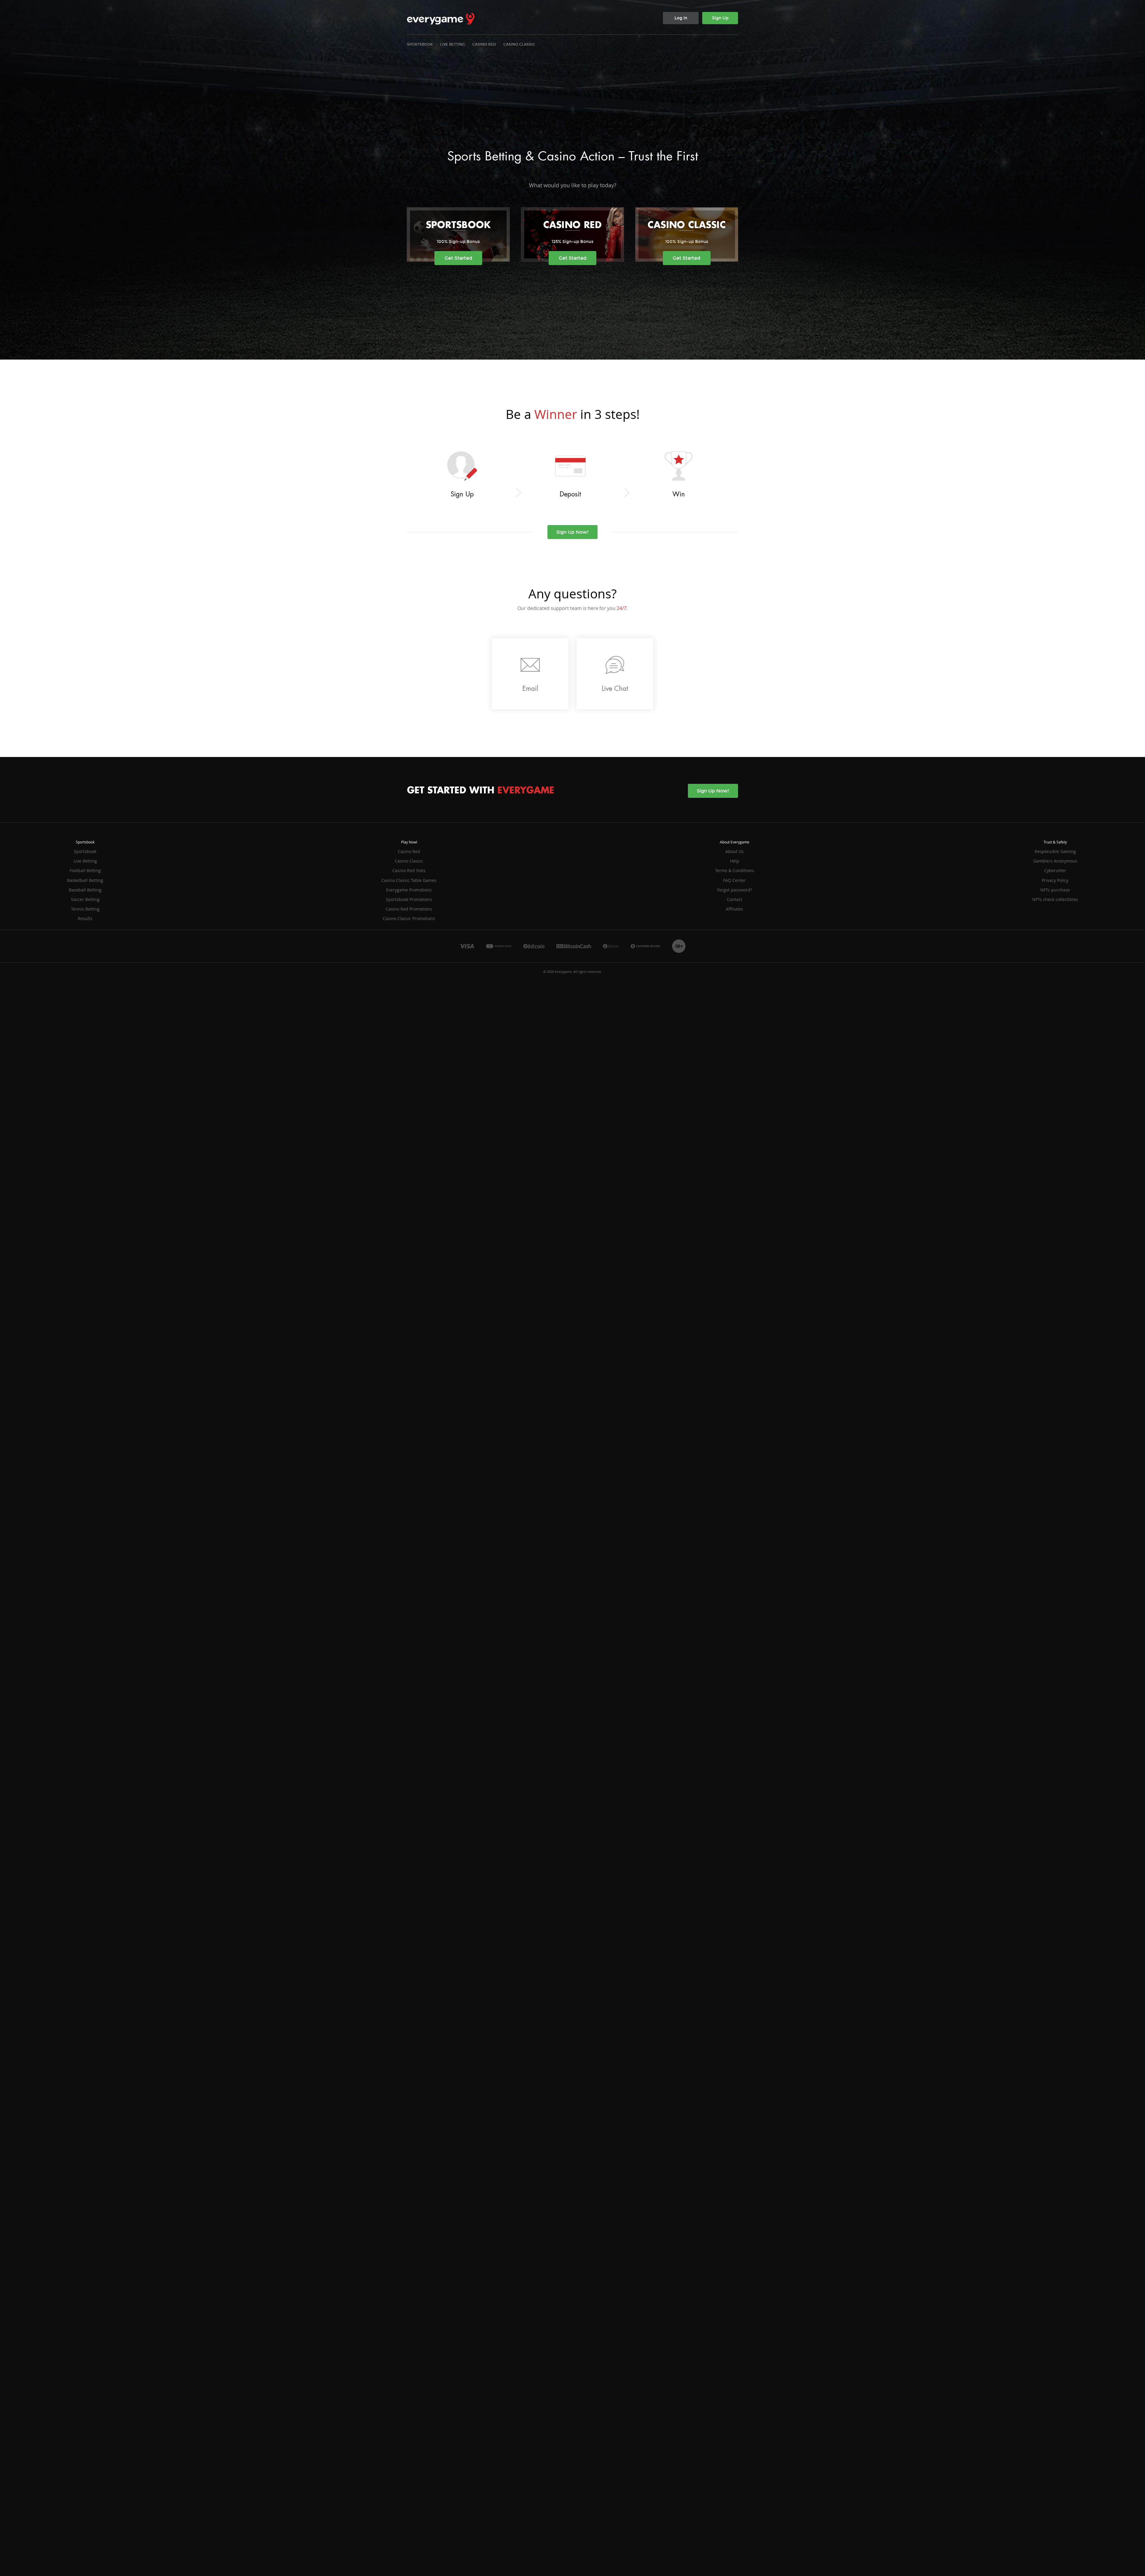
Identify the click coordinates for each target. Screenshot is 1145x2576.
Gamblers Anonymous (1055, 861)
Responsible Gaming (1055, 851)
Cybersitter (1055, 870)
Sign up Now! (572, 532)
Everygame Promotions (409, 890)
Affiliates (734, 909)
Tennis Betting (85, 909)
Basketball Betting (85, 880)
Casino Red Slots (409, 870)
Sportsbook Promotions (409, 899)
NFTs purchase (1055, 890)
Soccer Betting (85, 899)
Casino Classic (519, 44)
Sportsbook (420, 44)
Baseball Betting (85, 890)
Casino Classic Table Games (409, 880)
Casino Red (484, 44)
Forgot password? (735, 890)
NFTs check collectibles (1055, 899)
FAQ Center (734, 880)
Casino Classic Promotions (409, 918)
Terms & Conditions (735, 870)
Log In (681, 18)
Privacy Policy (1055, 880)
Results (85, 918)
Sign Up (720, 18)
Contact (735, 899)
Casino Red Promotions (409, 909)
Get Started (458, 258)
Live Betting (452, 44)
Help (735, 861)
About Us (735, 851)
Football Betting (85, 870)
